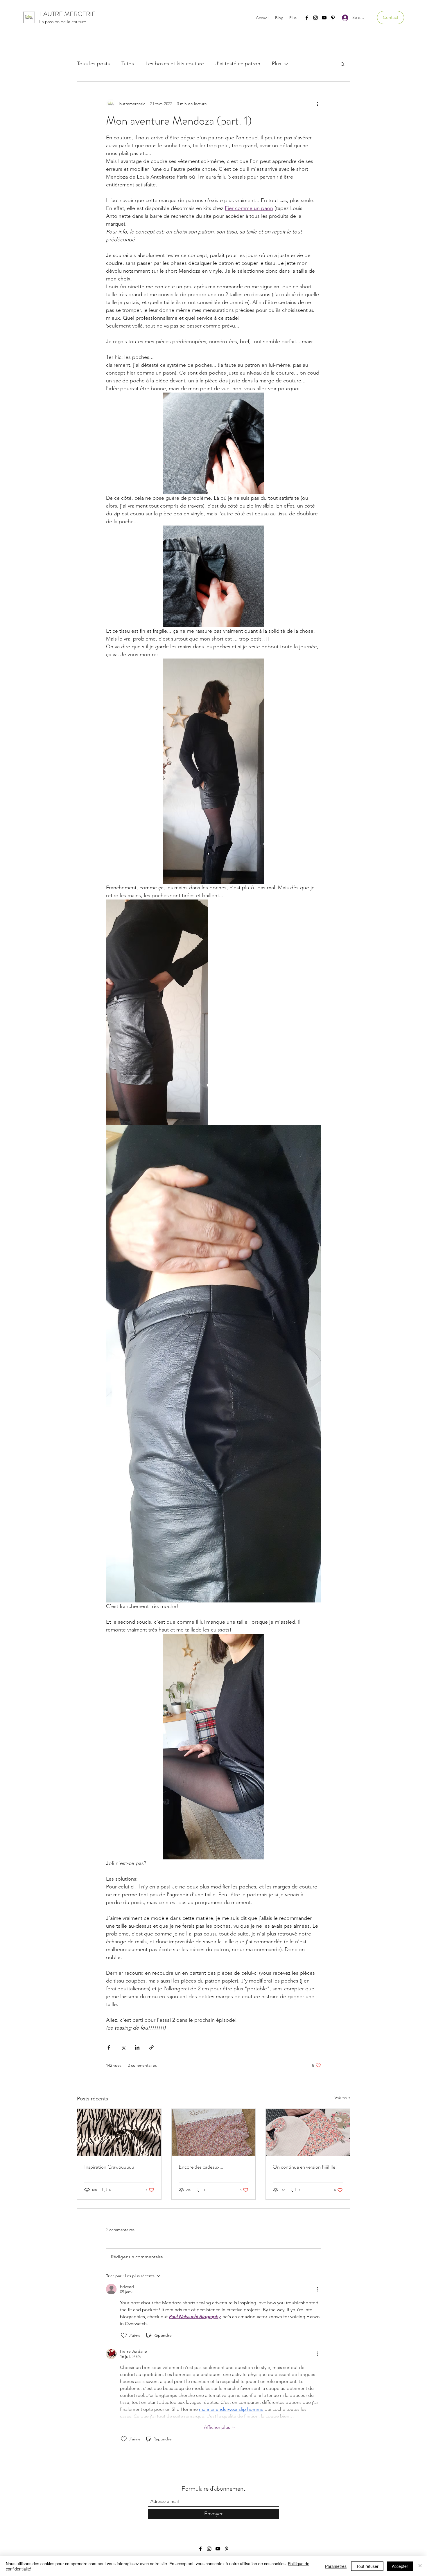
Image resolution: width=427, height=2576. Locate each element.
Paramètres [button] (336, 2566)
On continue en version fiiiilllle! (305, 2167)
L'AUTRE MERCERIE (67, 14)
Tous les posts (93, 64)
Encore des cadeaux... (201, 2167)
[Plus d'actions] (317, 104)
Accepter (400, 2566)
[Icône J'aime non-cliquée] (124, 2335)
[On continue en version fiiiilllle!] (308, 2132)
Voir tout (342, 2098)
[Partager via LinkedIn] (137, 2047)
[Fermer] (420, 2566)
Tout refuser (367, 2566)
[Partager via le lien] (151, 2047)
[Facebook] (307, 18)
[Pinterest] (333, 18)
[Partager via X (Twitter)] (123, 2047)
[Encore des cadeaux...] (214, 2132)
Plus (277, 64)
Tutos (128, 64)
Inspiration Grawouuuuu (109, 2167)
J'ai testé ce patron (238, 64)
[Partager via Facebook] (109, 2047)
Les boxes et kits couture (175, 64)
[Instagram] (315, 18)
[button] (391, 18)
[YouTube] (324, 18)
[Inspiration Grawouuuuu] (119, 2132)
